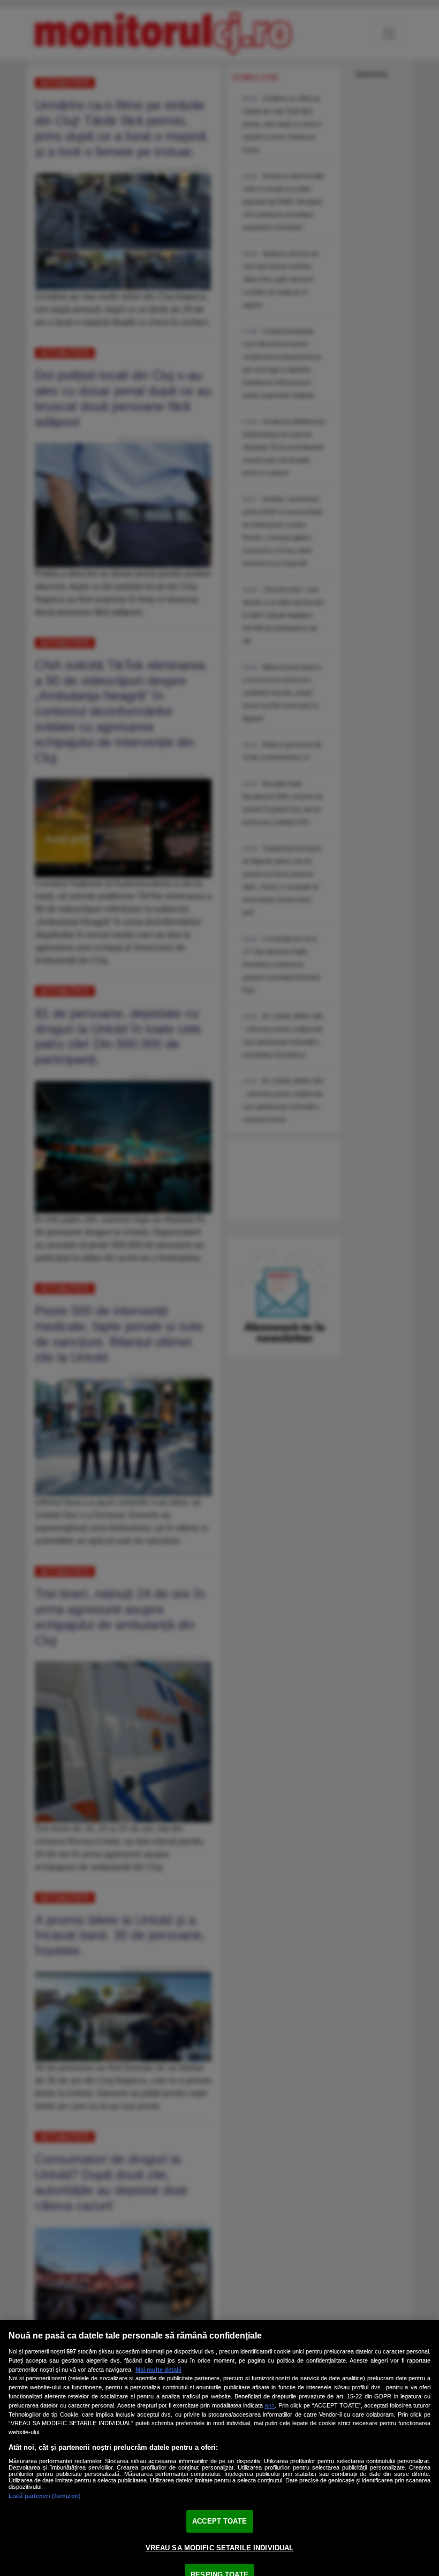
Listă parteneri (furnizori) (45, 2496)
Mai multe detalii (158, 2370)
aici (270, 2405)
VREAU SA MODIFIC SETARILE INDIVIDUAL (220, 2548)
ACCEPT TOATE (219, 2521)
